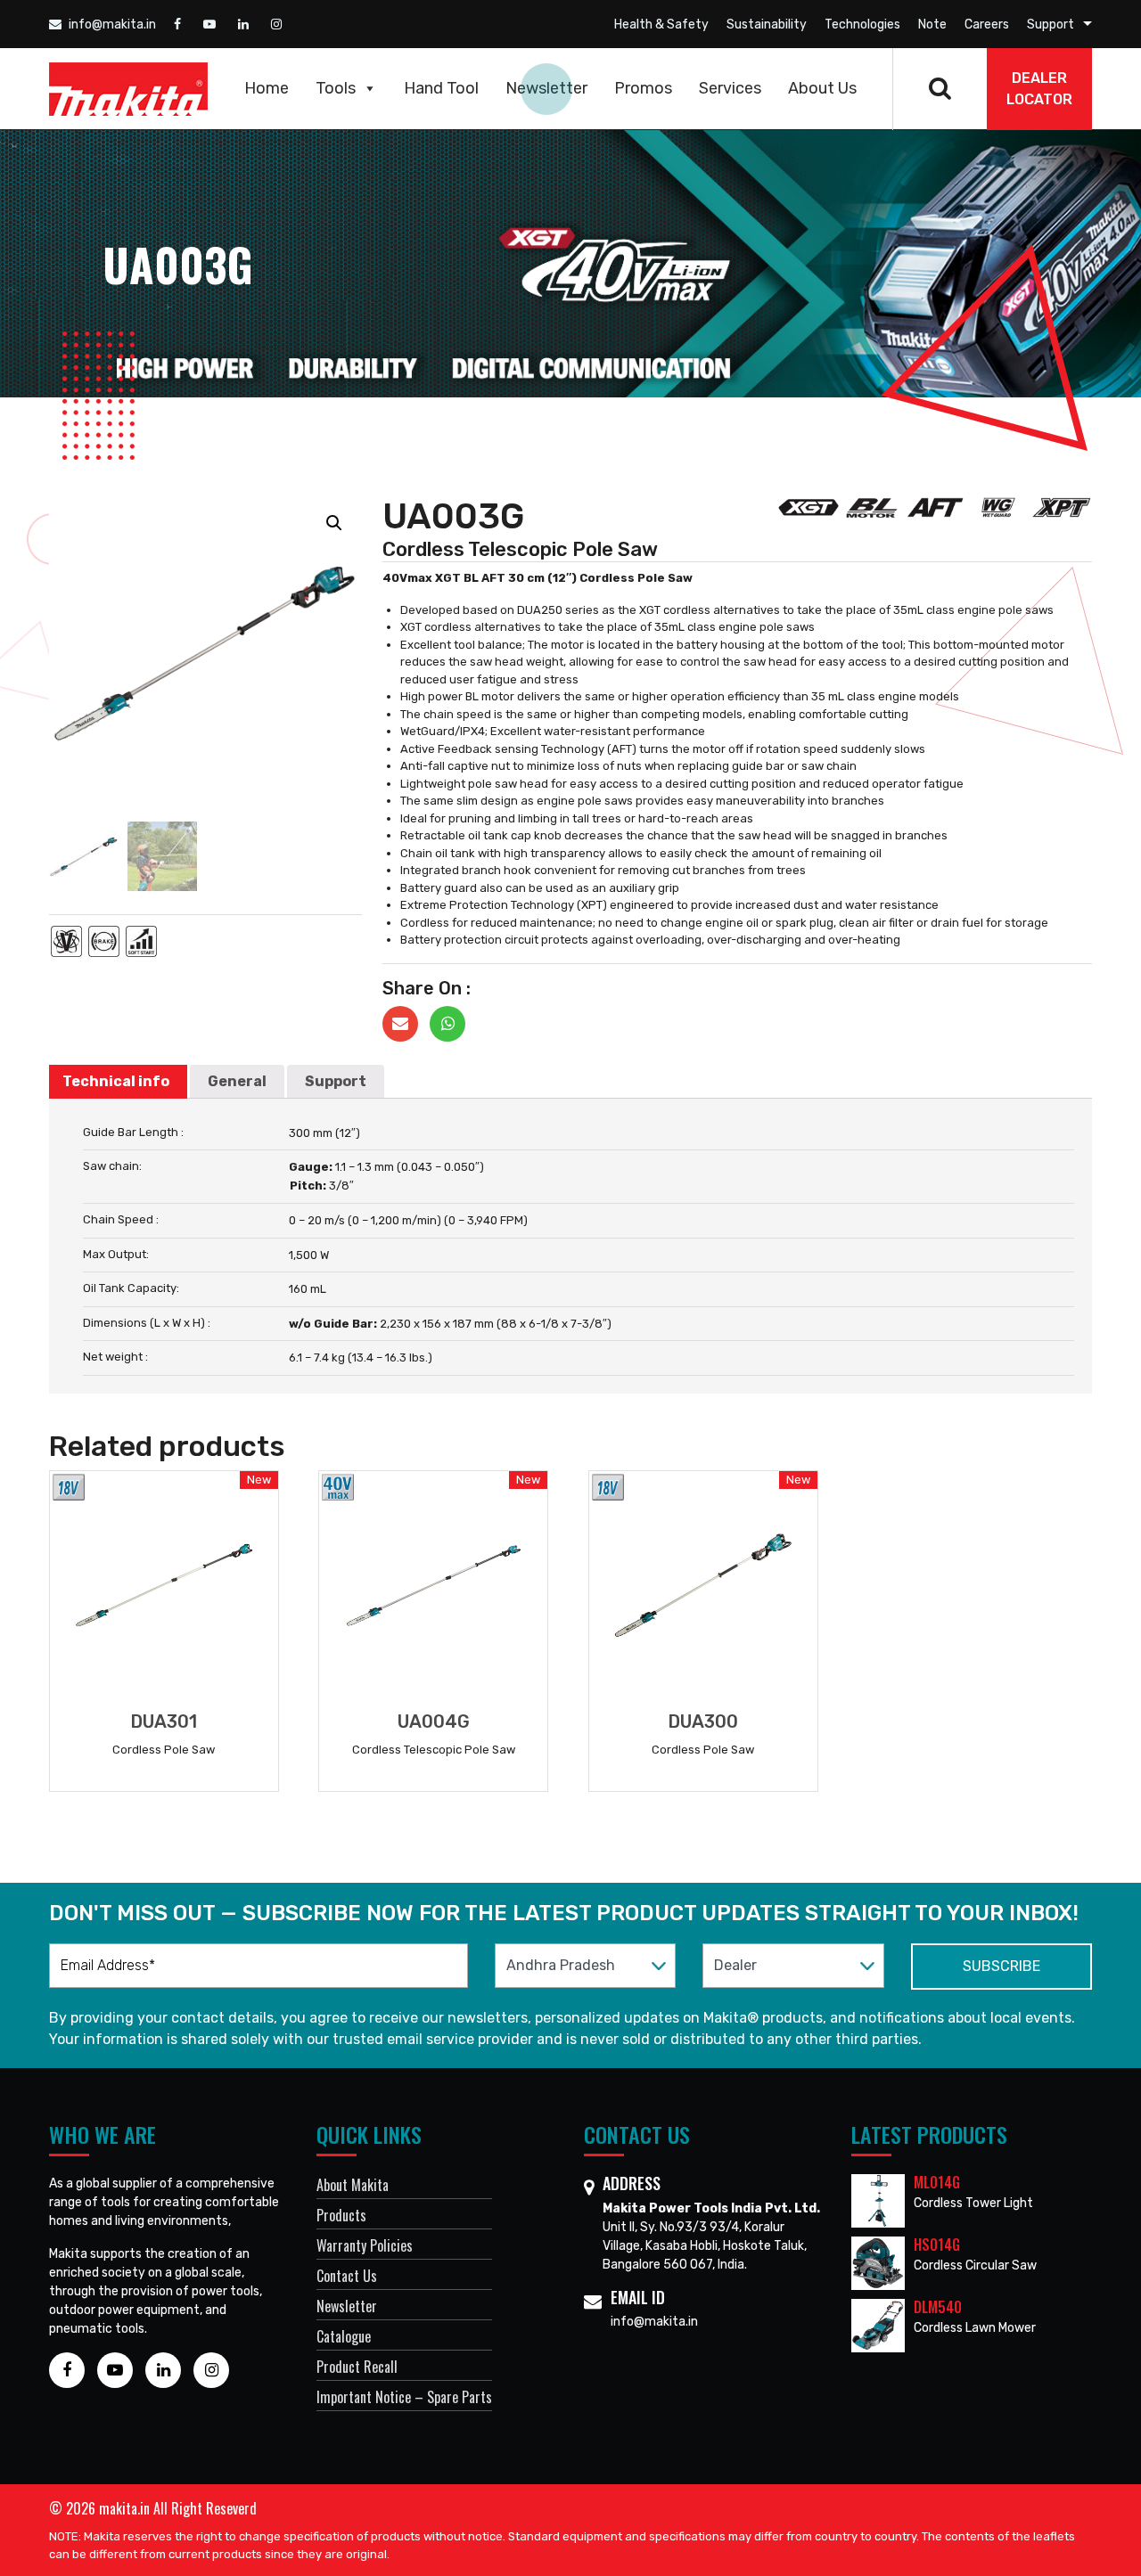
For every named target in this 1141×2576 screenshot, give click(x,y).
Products (341, 2215)
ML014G (937, 2182)
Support (1051, 25)
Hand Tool (441, 88)
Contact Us (347, 2276)
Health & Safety (661, 25)
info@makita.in (111, 25)
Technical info (116, 1081)
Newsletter (546, 88)
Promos (643, 88)
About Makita (353, 2185)
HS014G (937, 2245)
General (237, 1081)
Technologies (862, 25)
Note (932, 25)
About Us (822, 88)
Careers (987, 25)
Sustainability (767, 25)
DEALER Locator (1039, 89)
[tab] (116, 1082)
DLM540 (938, 2307)
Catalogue (344, 2336)
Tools (336, 88)
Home (267, 88)
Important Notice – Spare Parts (404, 2397)
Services (730, 88)
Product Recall (357, 2367)
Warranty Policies (365, 2245)
